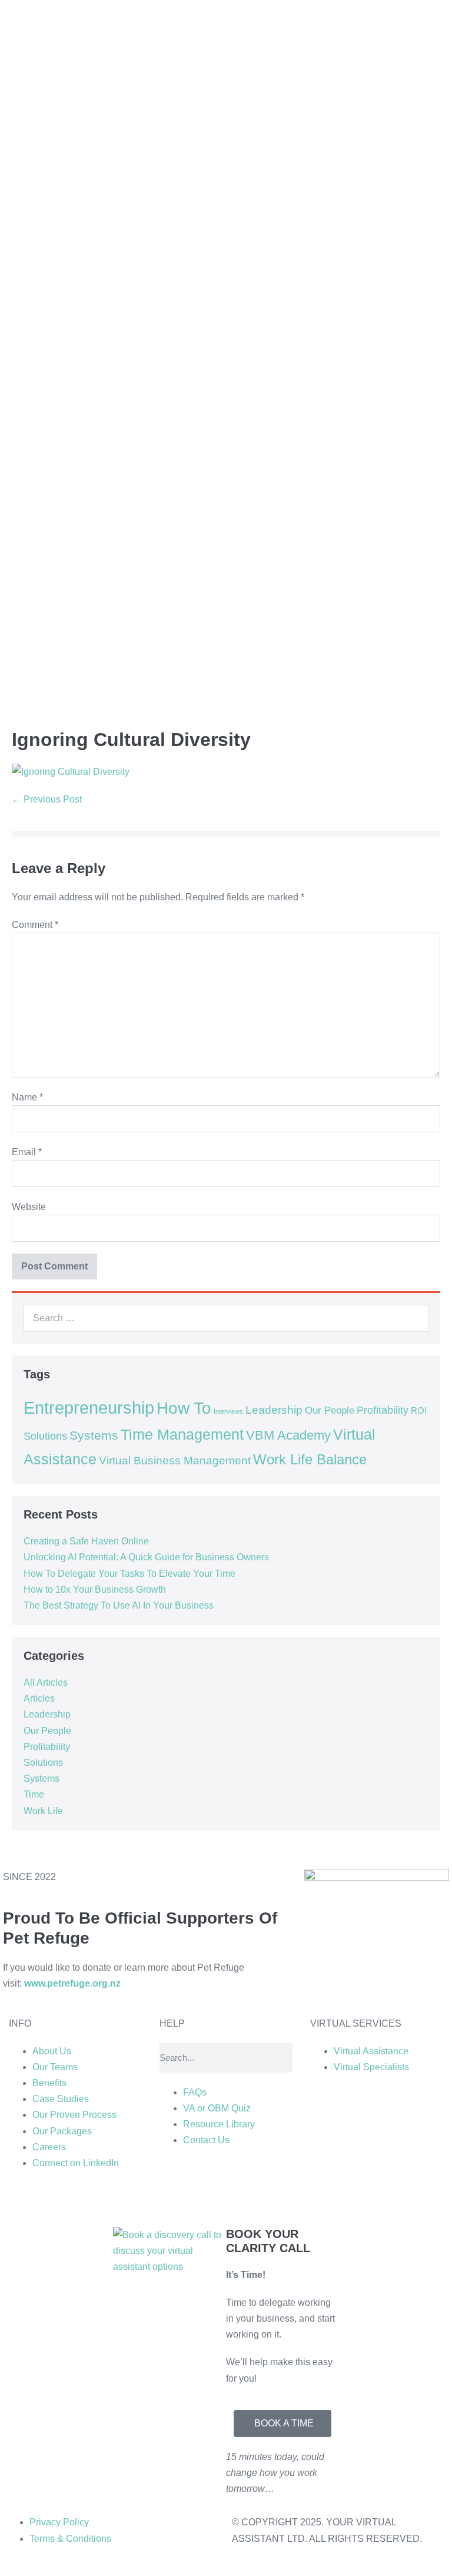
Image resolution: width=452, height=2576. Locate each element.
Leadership (274, 1410)
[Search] (413, 1318)
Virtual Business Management (175, 1461)
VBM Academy (288, 1435)
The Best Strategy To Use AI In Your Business (119, 1605)
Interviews (228, 1411)
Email (27, 1152)
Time (34, 1794)
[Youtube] (270, 2198)
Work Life (43, 1811)
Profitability (383, 1410)
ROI (419, 1411)
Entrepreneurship (89, 1408)
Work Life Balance (310, 1460)
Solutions (45, 1436)
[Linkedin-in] (174, 2198)
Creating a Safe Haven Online (86, 1541)
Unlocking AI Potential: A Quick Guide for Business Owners (146, 1557)
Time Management (182, 1435)
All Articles (46, 1682)
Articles (39, 1698)
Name (27, 1097)
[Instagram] (206, 2198)
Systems (94, 1435)
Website (29, 1207)
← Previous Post (47, 799)
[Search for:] (226, 1318)
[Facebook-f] (238, 2198)
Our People (330, 1410)
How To (184, 1408)
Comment (35, 925)
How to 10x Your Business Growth (95, 1589)
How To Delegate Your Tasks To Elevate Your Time (129, 1574)
